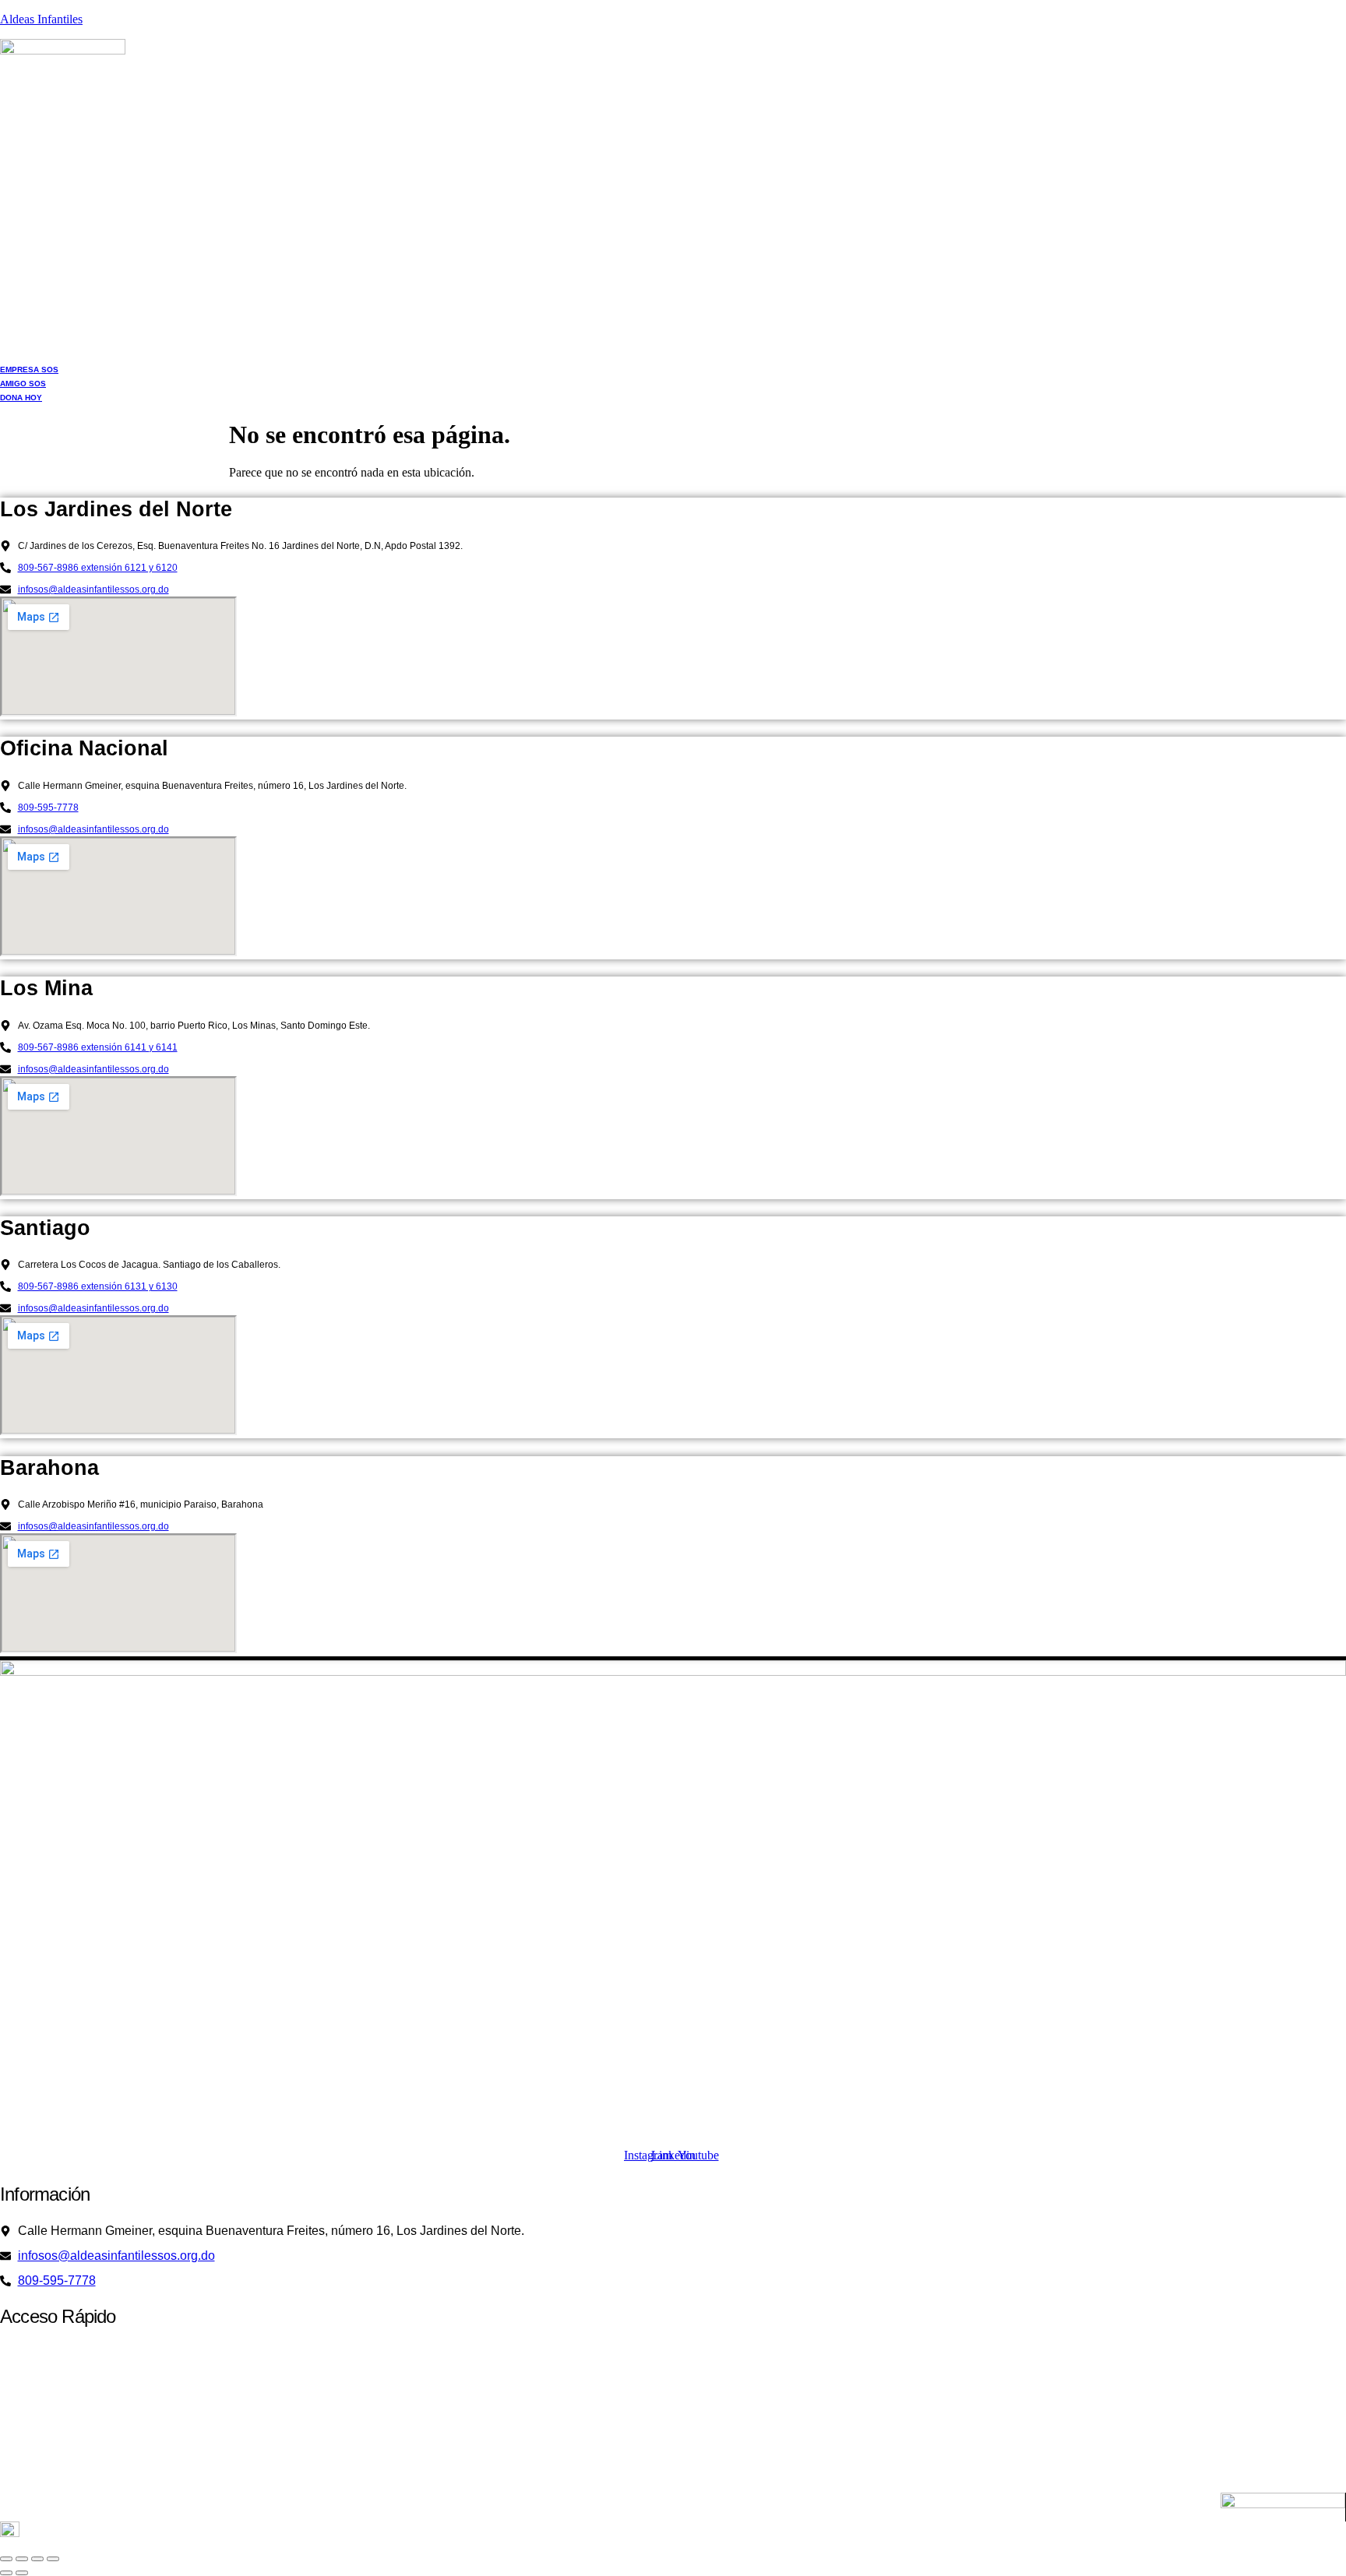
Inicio (664, 2361)
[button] (673, 2362)
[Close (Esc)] (53, 2559)
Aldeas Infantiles (41, 19)
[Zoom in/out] (6, 2559)
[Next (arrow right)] (22, 2573)
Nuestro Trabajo (664, 2399)
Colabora (664, 2436)
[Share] (37, 2559)
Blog (673, 2474)
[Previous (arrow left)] (6, 2573)
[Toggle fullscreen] (22, 2559)
